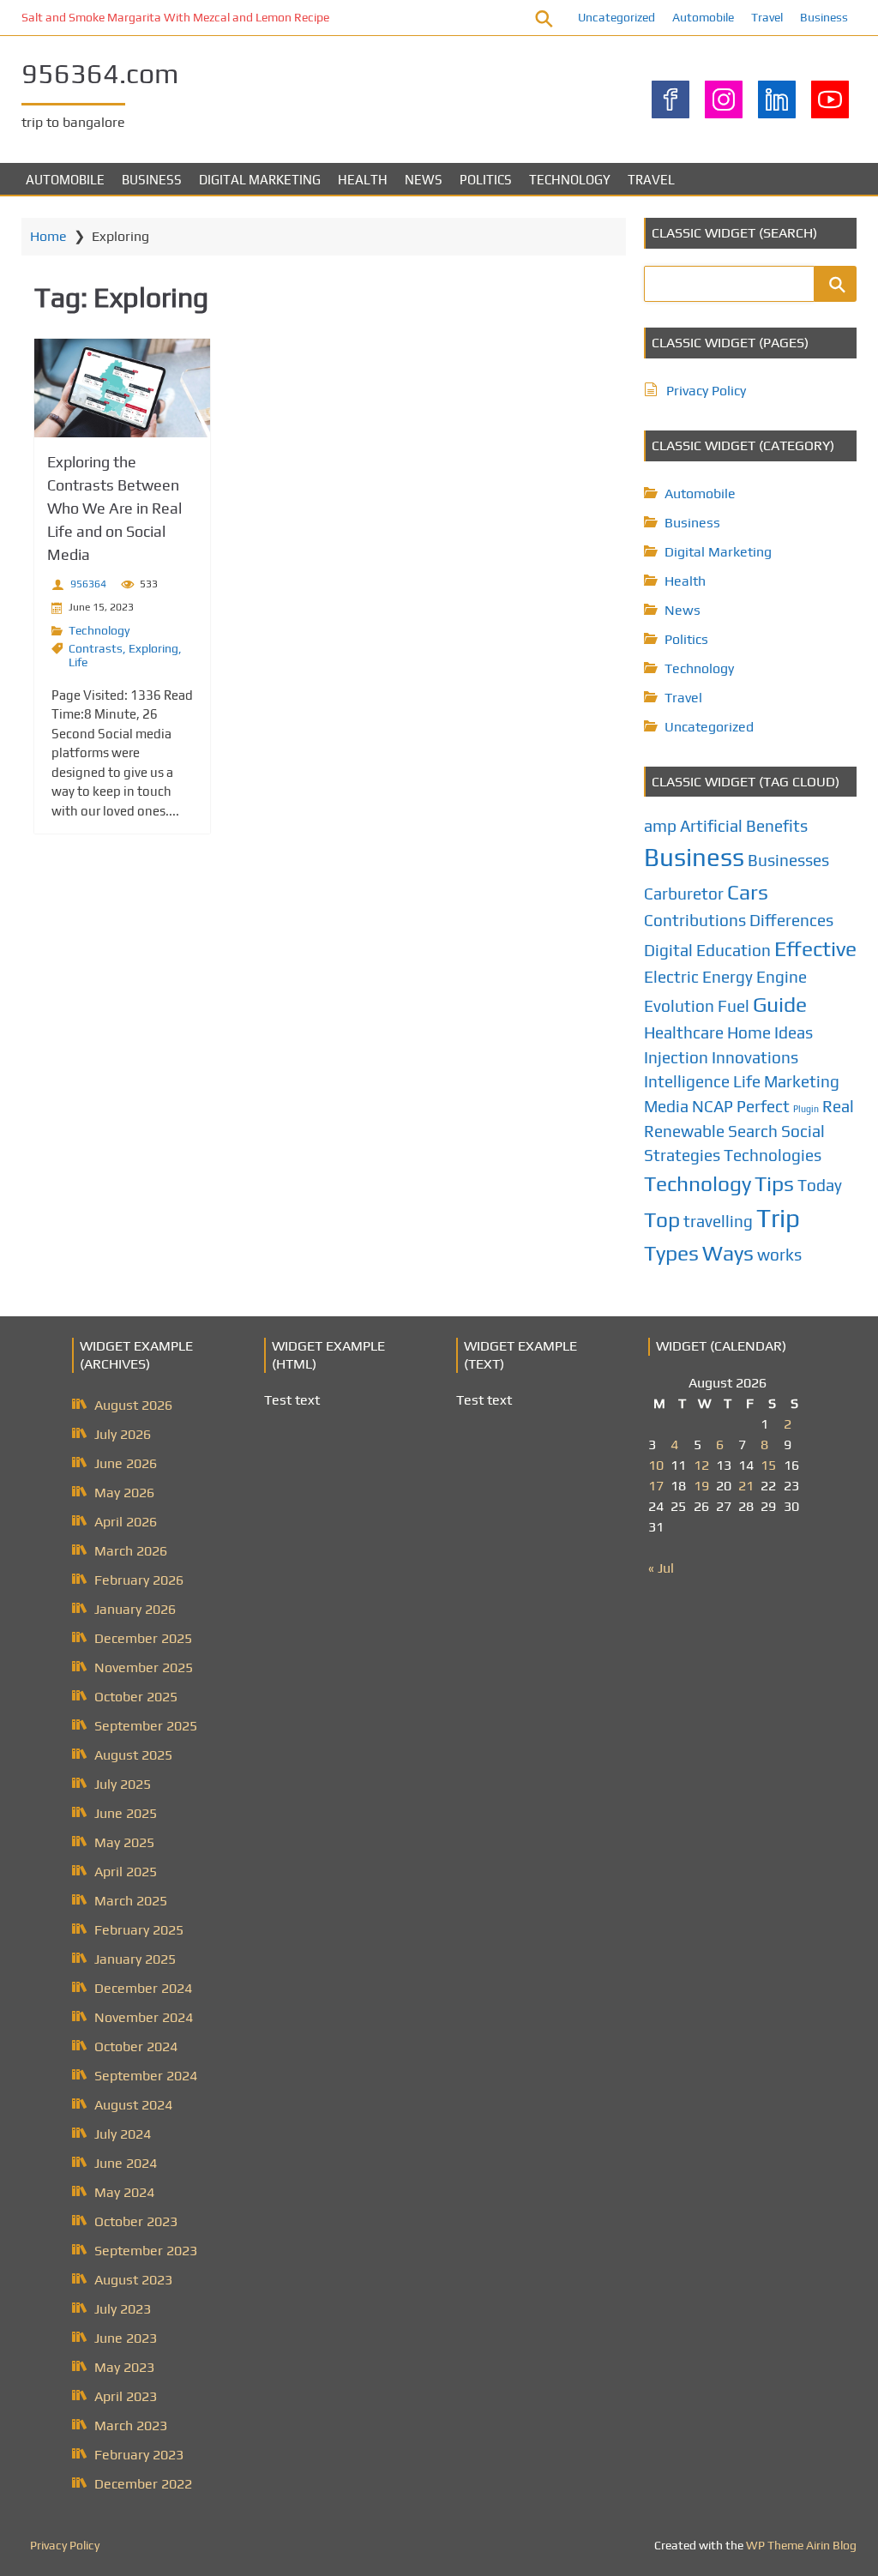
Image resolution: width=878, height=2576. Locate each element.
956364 (88, 584)
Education (734, 950)
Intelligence (687, 1081)
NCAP (713, 1106)
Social (803, 1131)
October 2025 (136, 1697)
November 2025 (144, 1667)
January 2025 (135, 1959)
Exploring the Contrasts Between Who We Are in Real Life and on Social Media (114, 508)
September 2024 (146, 2076)
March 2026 (131, 1551)
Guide (780, 1004)
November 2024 (144, 2017)
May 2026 (124, 1493)
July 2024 (123, 2134)
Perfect (763, 1106)
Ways (728, 1253)
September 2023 (146, 2251)
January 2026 (135, 1609)
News (424, 180)
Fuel (734, 1006)
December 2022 (143, 2484)
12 (701, 1465)
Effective (815, 948)
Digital (668, 950)
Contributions (695, 920)
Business (824, 17)
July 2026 (123, 1434)
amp (660, 826)
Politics (486, 180)
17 (656, 1486)
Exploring (153, 648)
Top (662, 1219)
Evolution (679, 1006)
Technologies (773, 1155)
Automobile (703, 17)
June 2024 (126, 2163)
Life (78, 662)
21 (746, 1486)
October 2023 (136, 2221)
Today (820, 1185)
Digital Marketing (260, 180)
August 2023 (133, 2280)
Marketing (802, 1081)
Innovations (755, 1057)
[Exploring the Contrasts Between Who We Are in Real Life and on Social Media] (122, 388)
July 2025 (123, 1784)
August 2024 (133, 2105)
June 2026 (126, 1463)
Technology (570, 180)
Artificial (711, 826)
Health (363, 180)
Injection (676, 1057)
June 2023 (126, 2338)
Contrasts (96, 648)
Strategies (682, 1155)
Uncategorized (616, 17)
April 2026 (126, 1522)
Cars (748, 892)
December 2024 (143, 1988)
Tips (774, 1183)
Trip (778, 1218)
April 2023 (126, 2396)
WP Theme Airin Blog (801, 2545)
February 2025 (139, 1930)
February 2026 (139, 1580)
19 (701, 1486)
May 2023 (124, 2367)
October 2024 (136, 2046)
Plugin (806, 1109)
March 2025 (131, 1901)
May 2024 (124, 2192)
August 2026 (133, 1405)
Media (666, 1106)
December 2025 (143, 1638)
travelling (718, 1221)
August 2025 (133, 1755)
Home (48, 236)
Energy (728, 977)
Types (671, 1253)
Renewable (684, 1131)
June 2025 (126, 1813)
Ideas (794, 1032)
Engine (782, 977)
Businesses (788, 860)
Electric (671, 977)
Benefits (777, 826)
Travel (767, 17)
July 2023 (123, 2309)
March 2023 (131, 2426)
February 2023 (139, 2455)
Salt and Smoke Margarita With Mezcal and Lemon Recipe (175, 17)
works (779, 1255)
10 (656, 1465)
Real (838, 1106)
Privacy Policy (706, 391)
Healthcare (684, 1032)
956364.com (100, 73)
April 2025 (126, 1872)
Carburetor (684, 894)
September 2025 (146, 1726)
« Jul (661, 1568)
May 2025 (124, 1842)
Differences (791, 920)
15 (768, 1465)
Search (753, 1131)
